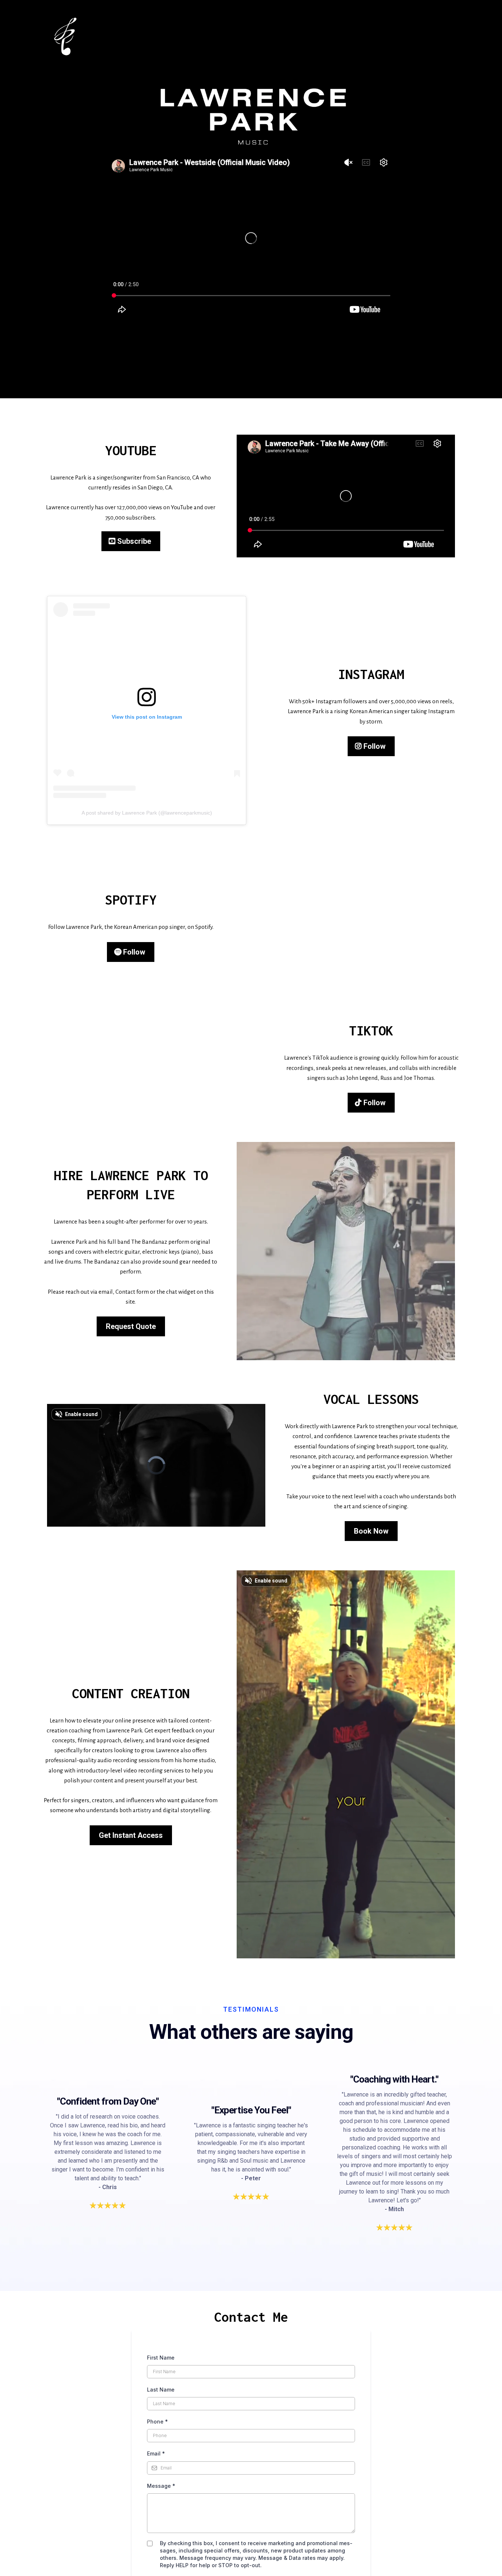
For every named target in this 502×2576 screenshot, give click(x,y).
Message (161, 2486)
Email (156, 2453)
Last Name (161, 2390)
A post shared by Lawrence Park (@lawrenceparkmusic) (147, 813)
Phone (157, 2421)
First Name (161, 2358)
